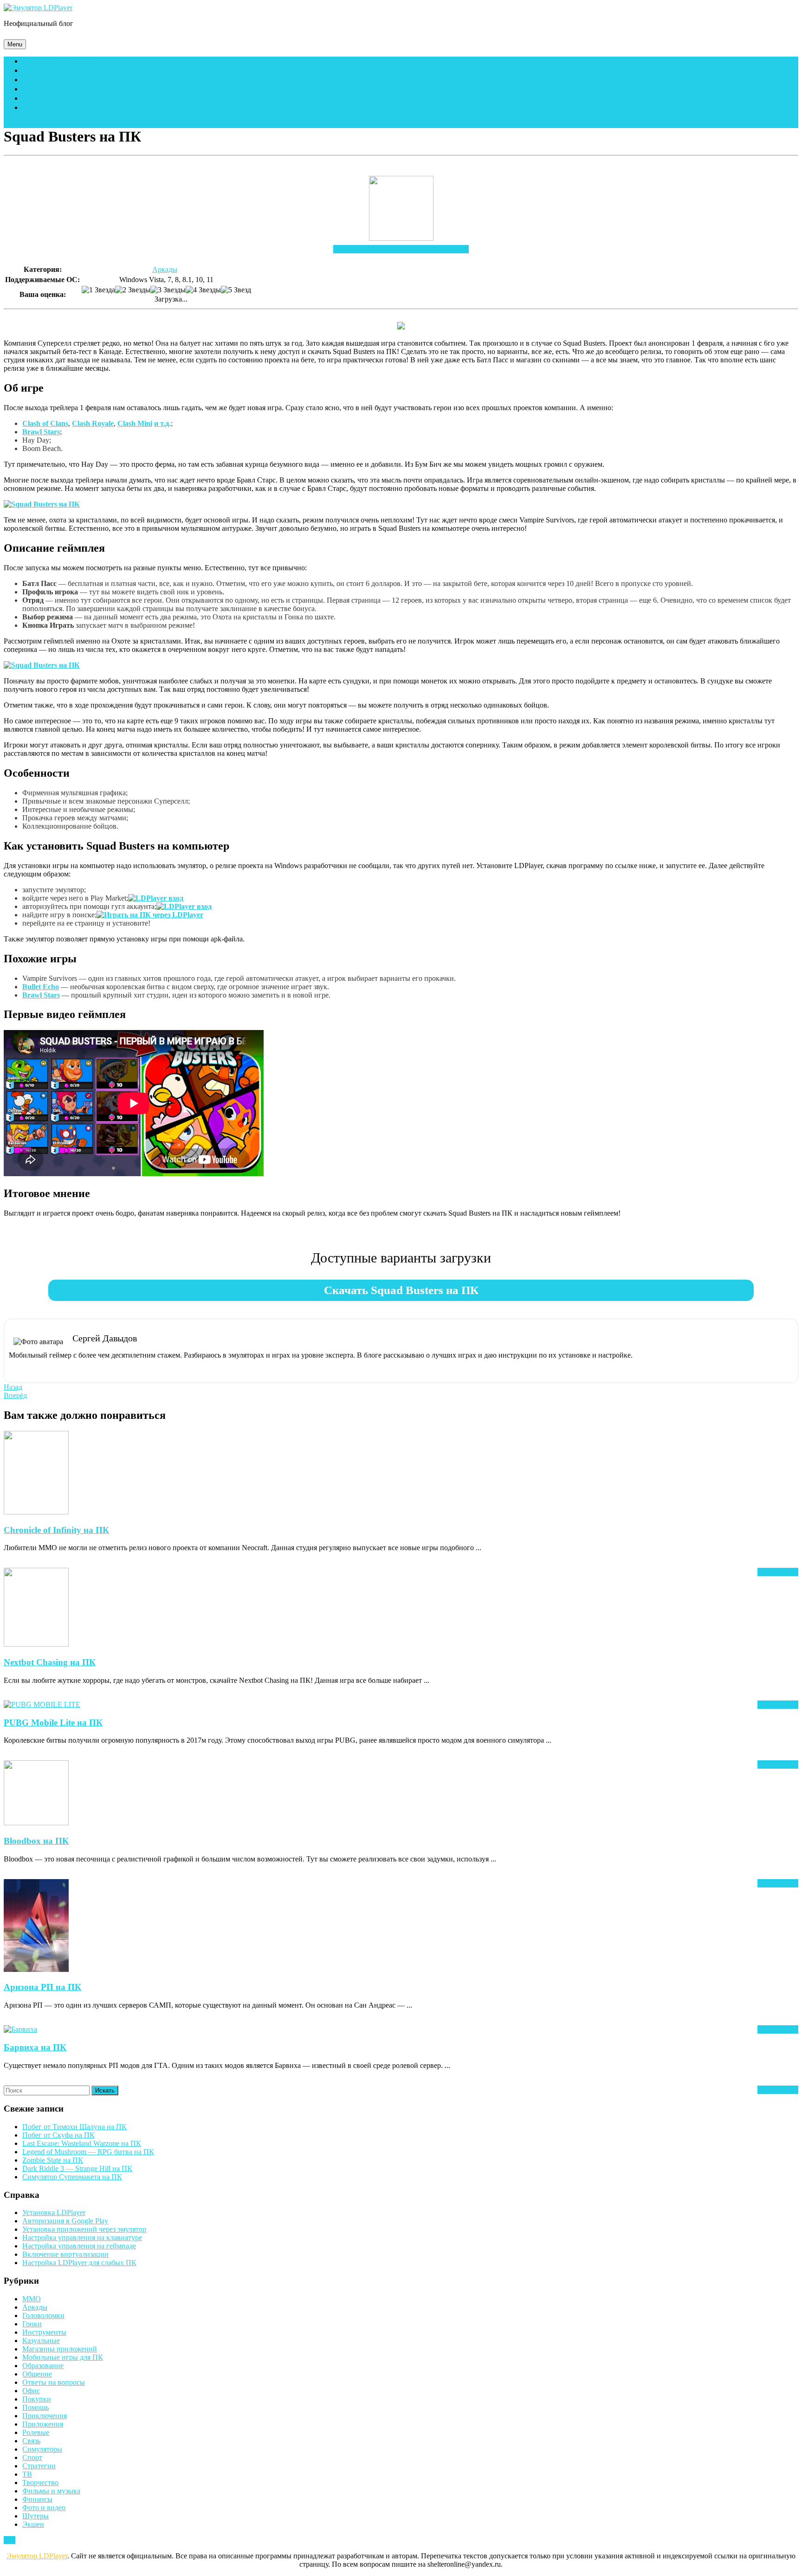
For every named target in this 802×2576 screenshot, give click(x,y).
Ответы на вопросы (54, 2382)
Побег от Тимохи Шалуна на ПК (74, 2127)
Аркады (165, 269)
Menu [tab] (17, 44)
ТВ (27, 2474)
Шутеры (36, 2516)
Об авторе (43, 107)
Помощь (40, 70)
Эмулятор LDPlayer (37, 2556)
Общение (37, 2374)
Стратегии (39, 2466)
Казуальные (41, 2341)
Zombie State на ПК (53, 2160)
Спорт (32, 2457)
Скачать (401, 249)
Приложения (43, 2424)
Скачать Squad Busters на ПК (401, 1290)
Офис (31, 2391)
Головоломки (43, 2315)
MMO (32, 2299)
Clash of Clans (45, 423)
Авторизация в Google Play (65, 2221)
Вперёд (15, 1395)
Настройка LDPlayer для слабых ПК (79, 2263)
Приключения (45, 2416)
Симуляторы (42, 2449)
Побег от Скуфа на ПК (58, 2135)
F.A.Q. (32, 80)
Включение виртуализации (65, 2254)
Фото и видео (44, 2508)
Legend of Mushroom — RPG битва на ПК (88, 2152)
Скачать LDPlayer (60, 61)
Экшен (33, 2524)
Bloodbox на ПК (36, 1841)
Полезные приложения (71, 98)
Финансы (37, 2499)
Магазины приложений (60, 2349)
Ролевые (36, 2432)
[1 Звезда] (98, 290)
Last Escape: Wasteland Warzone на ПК (82, 2143)
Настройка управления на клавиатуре (82, 2238)
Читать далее (778, 1572)
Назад (13, 1387)
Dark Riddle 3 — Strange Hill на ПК (77, 2168)
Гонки (32, 2324)
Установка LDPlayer (54, 2212)
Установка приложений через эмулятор (84, 2229)
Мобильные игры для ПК (74, 89)
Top (10, 2540)
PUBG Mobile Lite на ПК (53, 1723)
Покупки (37, 2399)
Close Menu (22, 124)
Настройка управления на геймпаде (79, 2246)
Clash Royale (93, 423)
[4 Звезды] (203, 290)
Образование (43, 2366)
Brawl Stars (41, 432)
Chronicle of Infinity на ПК (56, 1530)
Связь (31, 2441)
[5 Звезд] (236, 290)
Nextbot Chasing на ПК (50, 1662)
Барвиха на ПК (35, 2047)
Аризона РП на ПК (42, 1987)
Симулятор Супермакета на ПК (72, 2177)
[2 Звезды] (133, 290)
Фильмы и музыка (51, 2491)
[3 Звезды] (168, 290)
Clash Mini (135, 423)
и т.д (162, 423)
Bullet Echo (41, 987)
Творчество (40, 2483)
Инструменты (44, 2332)
